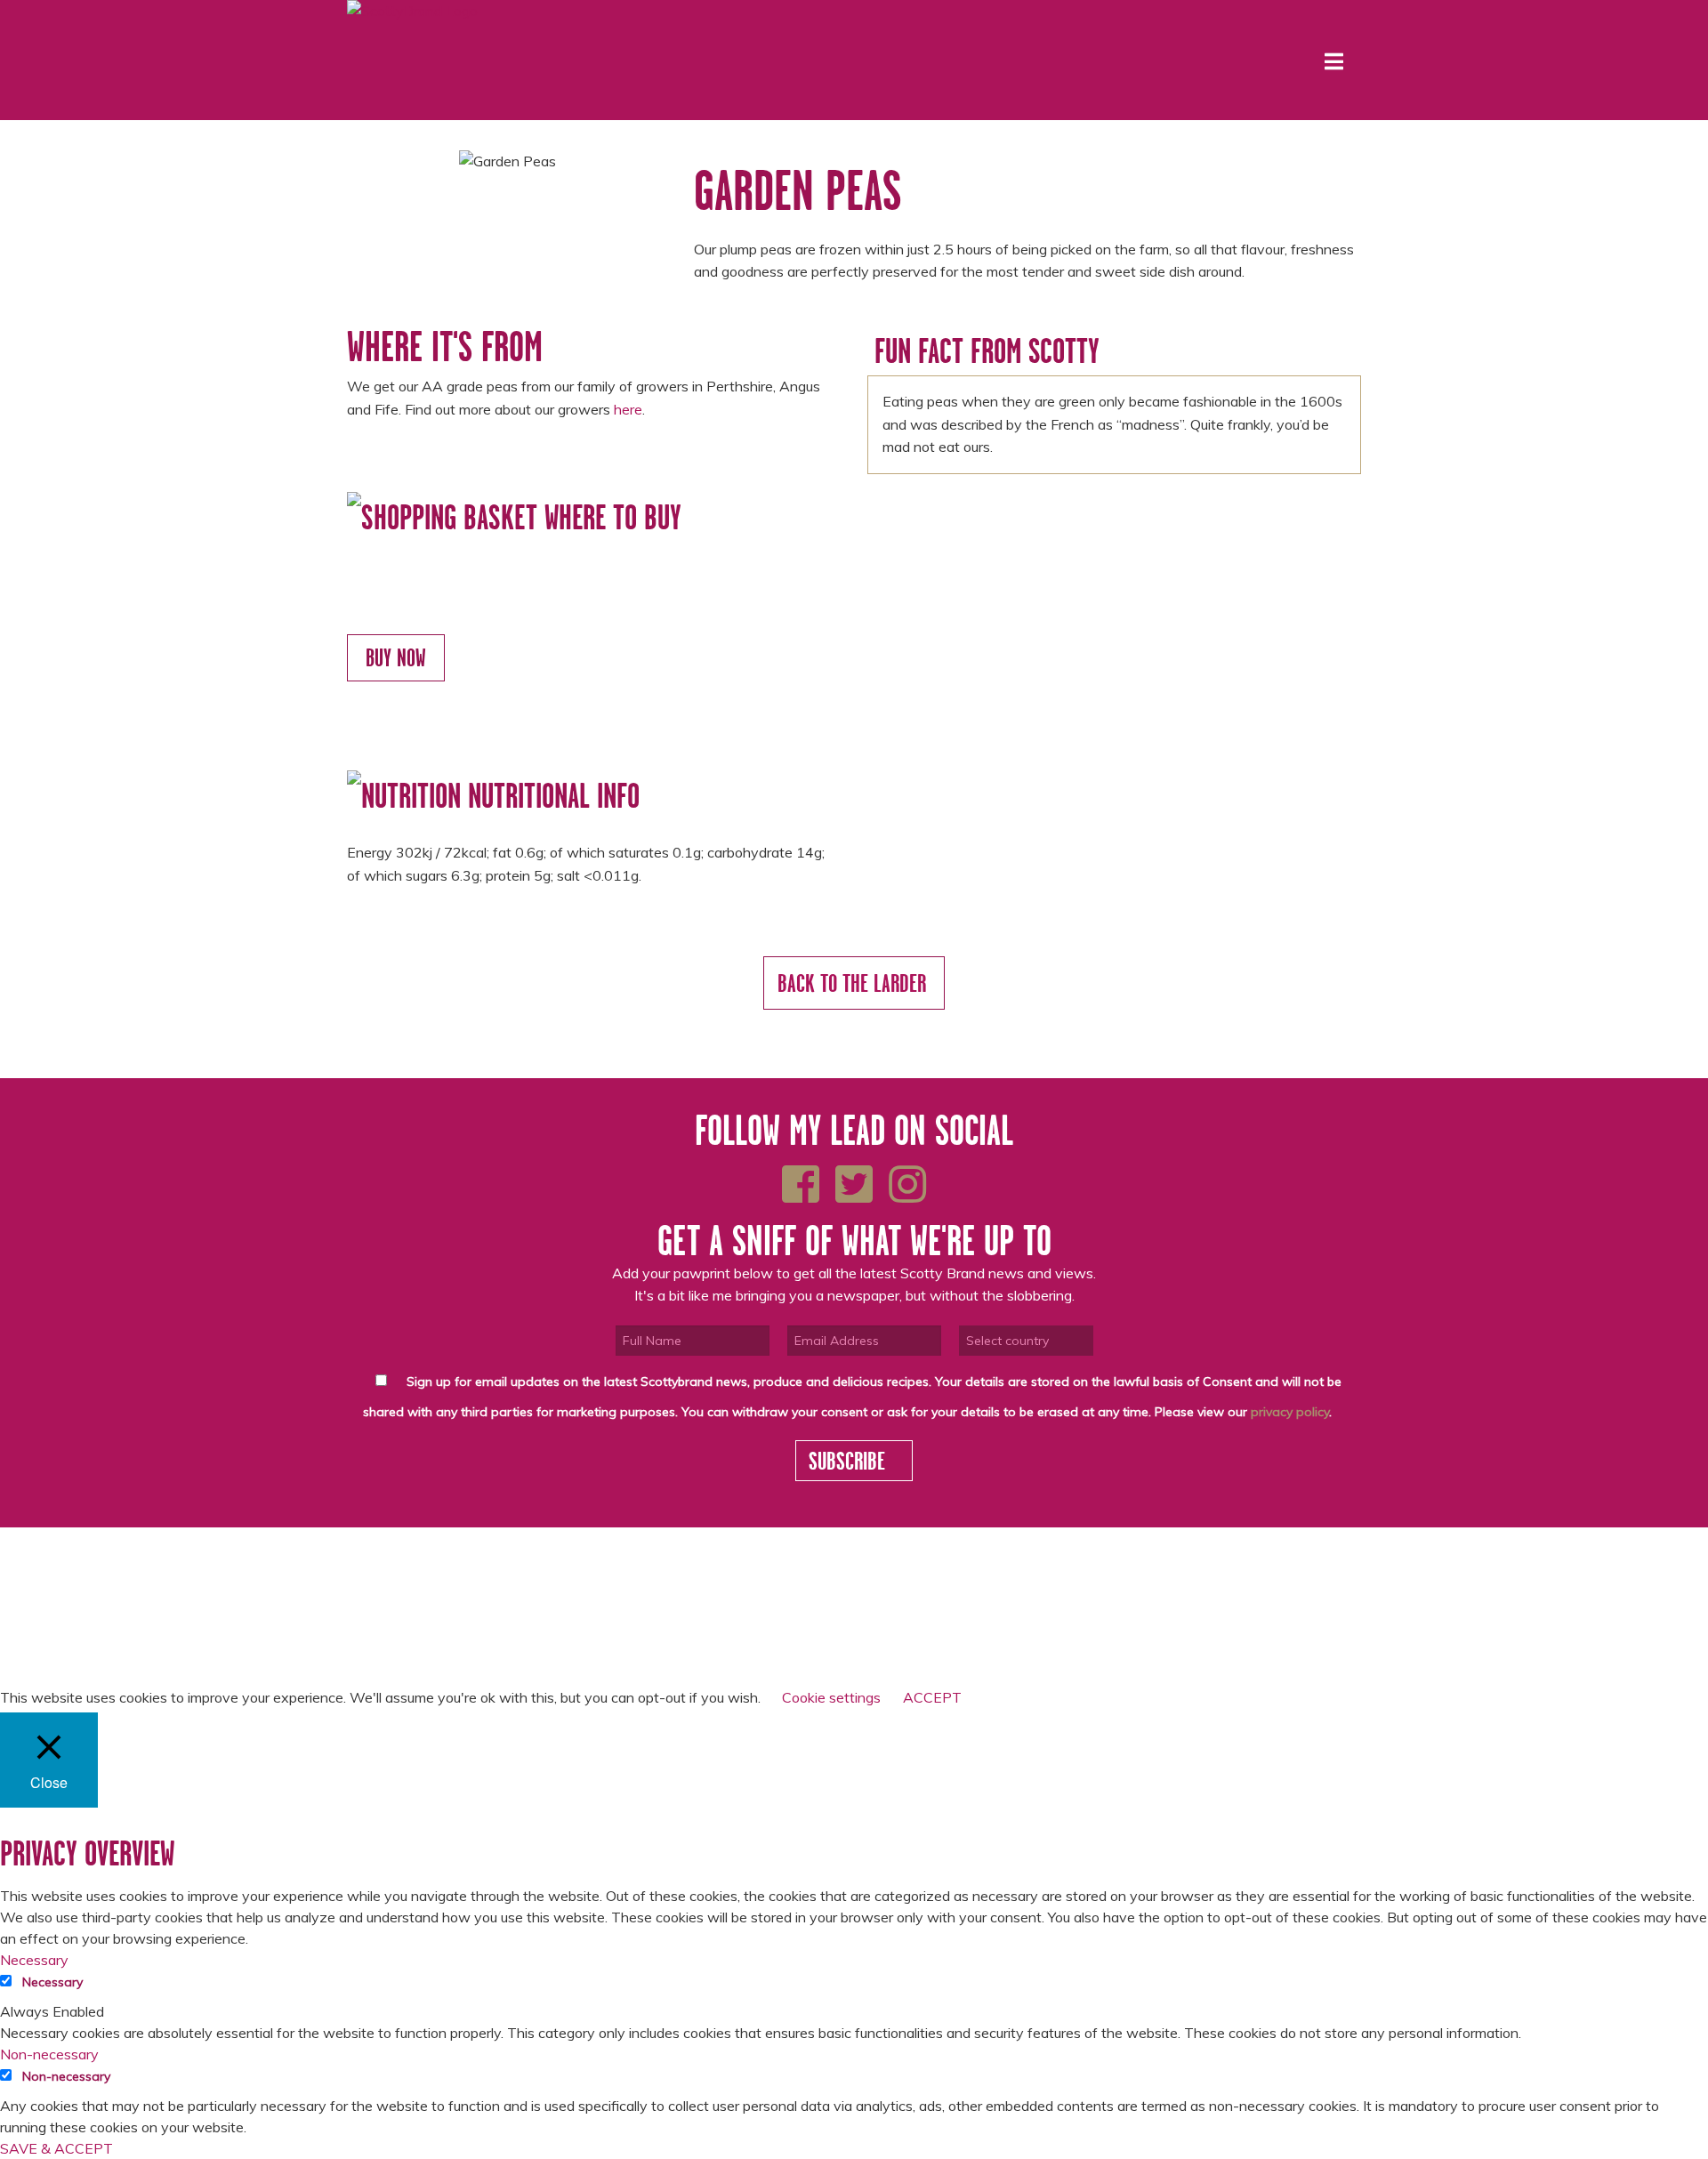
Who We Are (385, 1559)
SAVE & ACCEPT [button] (56, 2148)
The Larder (382, 1577)
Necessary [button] (34, 1960)
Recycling (378, 1614)
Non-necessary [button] (49, 2054)
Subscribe (850, 1461)
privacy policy (1290, 1412)
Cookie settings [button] (831, 1697)
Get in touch (559, 1614)
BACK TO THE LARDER (854, 983)
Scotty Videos (564, 1595)
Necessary (52, 1982)
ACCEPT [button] (932, 1697)
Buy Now (396, 658)
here (628, 409)
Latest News (559, 1559)
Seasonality (559, 1577)
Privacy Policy (392, 1631)
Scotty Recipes (393, 1595)
